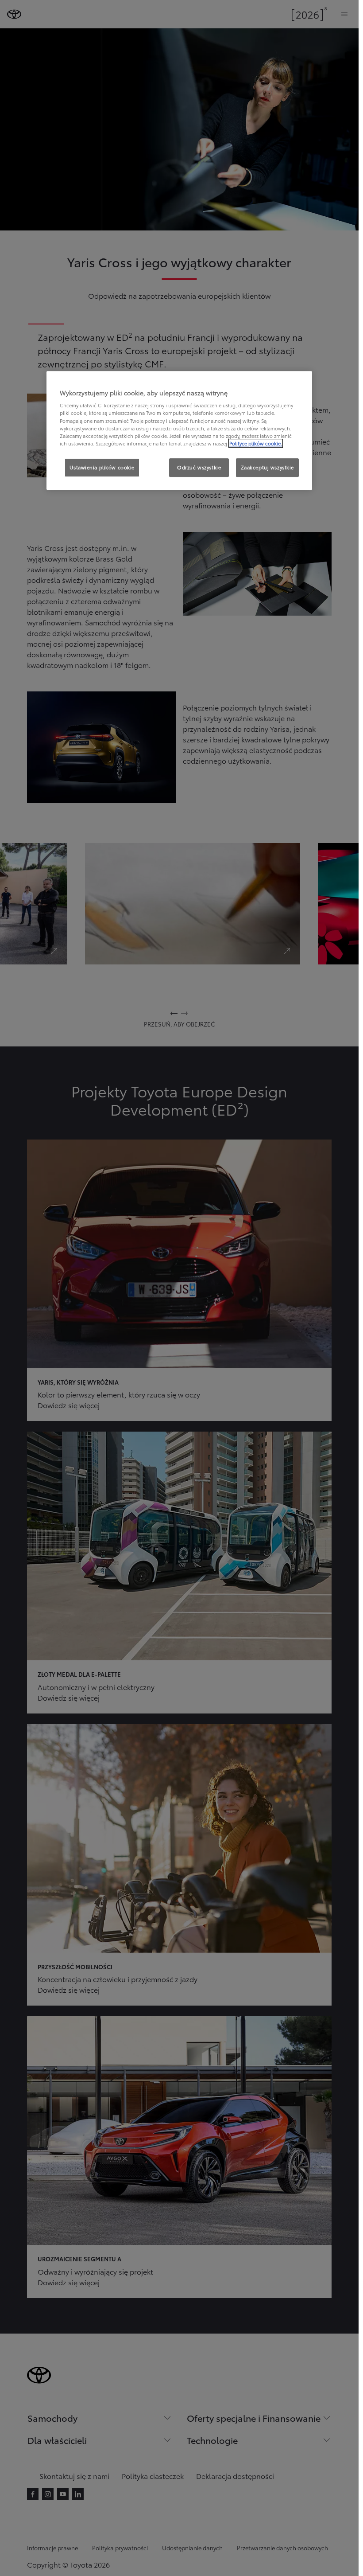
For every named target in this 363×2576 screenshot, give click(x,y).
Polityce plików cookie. (256, 443)
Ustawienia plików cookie (102, 467)
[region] (179, 430)
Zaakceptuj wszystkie (267, 467)
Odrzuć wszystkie (199, 467)
